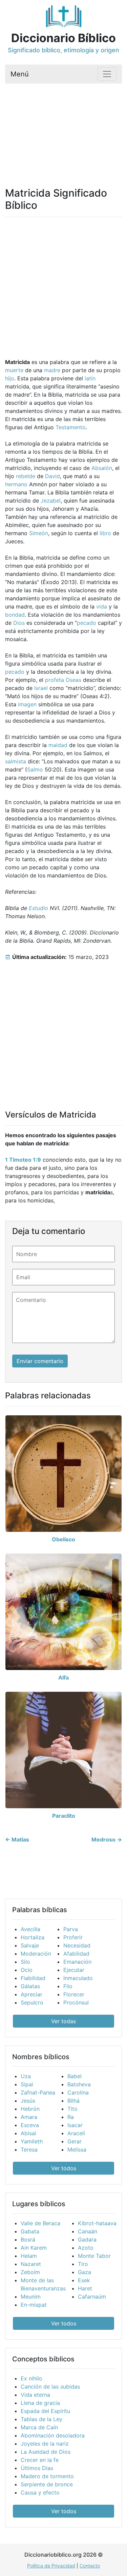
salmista (16, 761)
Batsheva (79, 2084)
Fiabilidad (33, 1978)
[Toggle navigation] (107, 74)
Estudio (38, 908)
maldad (58, 745)
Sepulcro (32, 2002)
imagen (27, 704)
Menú (20, 74)
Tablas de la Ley (41, 2419)
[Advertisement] (63, 127)
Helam (29, 2256)
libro (105, 533)
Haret (85, 2288)
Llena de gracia (40, 2403)
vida (102, 606)
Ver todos (64, 2168)
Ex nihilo (31, 2378)
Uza (26, 2076)
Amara (29, 2117)
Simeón (39, 533)
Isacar (75, 2125)
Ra (71, 2117)
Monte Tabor (94, 2256)
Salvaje (30, 1945)
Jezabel (51, 501)
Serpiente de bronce (47, 2484)
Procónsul (76, 2002)
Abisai (28, 2133)
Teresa (29, 2149)
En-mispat (34, 2305)
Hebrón (30, 2109)
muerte (14, 370)
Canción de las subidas (50, 2387)
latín (90, 378)
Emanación (77, 1962)
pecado (87, 623)
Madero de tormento (47, 2476)
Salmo (35, 769)
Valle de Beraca (40, 2223)
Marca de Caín (39, 2427)
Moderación (36, 1954)
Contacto (90, 2566)
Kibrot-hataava (97, 2223)
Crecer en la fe (40, 2460)
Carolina (78, 2092)
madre (52, 370)
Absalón (102, 468)
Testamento (71, 427)
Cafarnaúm (92, 2297)
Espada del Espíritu (45, 2411)
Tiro (83, 2264)
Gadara (87, 2239)
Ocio (27, 1970)
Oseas (73, 680)
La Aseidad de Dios (46, 2452)
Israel (41, 688)
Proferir (73, 1937)
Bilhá (73, 2101)
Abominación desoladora (53, 2435)
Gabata (30, 2231)
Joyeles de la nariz (45, 2444)
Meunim (31, 2297)
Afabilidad (76, 1954)
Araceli (76, 2133)
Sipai (27, 2084)
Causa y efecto (40, 2492)
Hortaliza (33, 1937)
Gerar (75, 2141)
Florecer (74, 1994)
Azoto (86, 2248)
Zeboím (30, 2272)
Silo (25, 1962)
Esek (84, 2280)
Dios (19, 623)
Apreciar (31, 1994)
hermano (16, 484)
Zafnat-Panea (38, 2092)
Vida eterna (35, 2395)
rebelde (26, 476)
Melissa (77, 2149)
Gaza (84, 2272)
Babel (75, 2076)
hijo (10, 378)
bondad (15, 615)
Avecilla (30, 1929)
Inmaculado (78, 1978)
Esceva (30, 2125)
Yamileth (32, 2141)
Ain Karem (34, 2248)
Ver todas (63, 2021)
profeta (55, 680)
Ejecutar (74, 1970)
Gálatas (30, 1986)
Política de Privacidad (51, 2566)
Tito (72, 2109)
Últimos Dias (37, 2468)
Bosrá (28, 2239)
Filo (68, 1986)
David (52, 476)
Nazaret (31, 2264)
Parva (71, 1929)
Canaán (88, 2231)
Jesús (28, 2101)
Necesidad (77, 1945)
